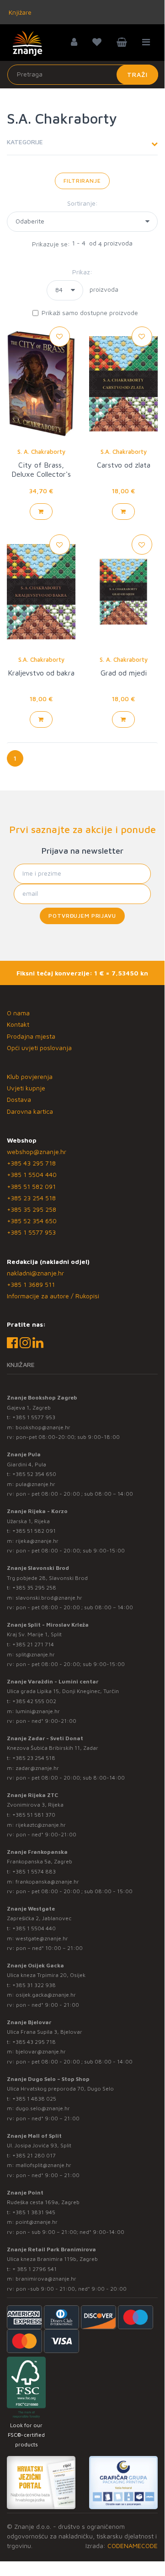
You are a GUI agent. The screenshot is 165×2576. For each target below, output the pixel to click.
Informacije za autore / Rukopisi (53, 1296)
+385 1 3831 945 (34, 2212)
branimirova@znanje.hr (46, 2279)
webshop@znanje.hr (37, 1152)
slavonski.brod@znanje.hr (49, 1598)
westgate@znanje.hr (42, 1938)
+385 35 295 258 (32, 1209)
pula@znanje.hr (35, 1484)
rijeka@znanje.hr (37, 1541)
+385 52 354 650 (32, 1221)
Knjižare (19, 12)
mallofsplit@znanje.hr (43, 2165)
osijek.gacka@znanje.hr (46, 1995)
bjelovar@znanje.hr (41, 2051)
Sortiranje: (82, 203)
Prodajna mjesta (31, 1036)
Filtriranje (82, 181)
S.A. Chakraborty (124, 452)
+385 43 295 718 (31, 1163)
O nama (18, 1013)
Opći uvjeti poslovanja (39, 1048)
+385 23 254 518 (31, 1198)
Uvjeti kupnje (26, 1088)
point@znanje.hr (37, 2222)
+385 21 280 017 (34, 2155)
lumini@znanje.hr (38, 1711)
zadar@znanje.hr (37, 1768)
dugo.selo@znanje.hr (43, 2108)
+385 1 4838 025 (34, 2099)
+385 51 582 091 (31, 1186)
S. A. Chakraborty (41, 452)
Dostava (19, 1099)
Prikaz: (82, 272)
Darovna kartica (30, 1111)
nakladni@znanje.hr (35, 1273)
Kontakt (18, 1024)
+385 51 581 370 (34, 1815)
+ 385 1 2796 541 (35, 2269)
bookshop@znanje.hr (43, 1427)
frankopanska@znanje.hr (47, 1882)
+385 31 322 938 (34, 1985)
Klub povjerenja (30, 1076)
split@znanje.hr (35, 1654)
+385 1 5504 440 (32, 1174)
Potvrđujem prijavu (82, 916)
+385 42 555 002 (34, 1701)
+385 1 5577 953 (31, 1232)
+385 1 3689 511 (31, 1284)
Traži (137, 74)
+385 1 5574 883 (34, 1871)
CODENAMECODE (133, 2546)
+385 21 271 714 (33, 1644)
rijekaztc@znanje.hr (41, 1825)
